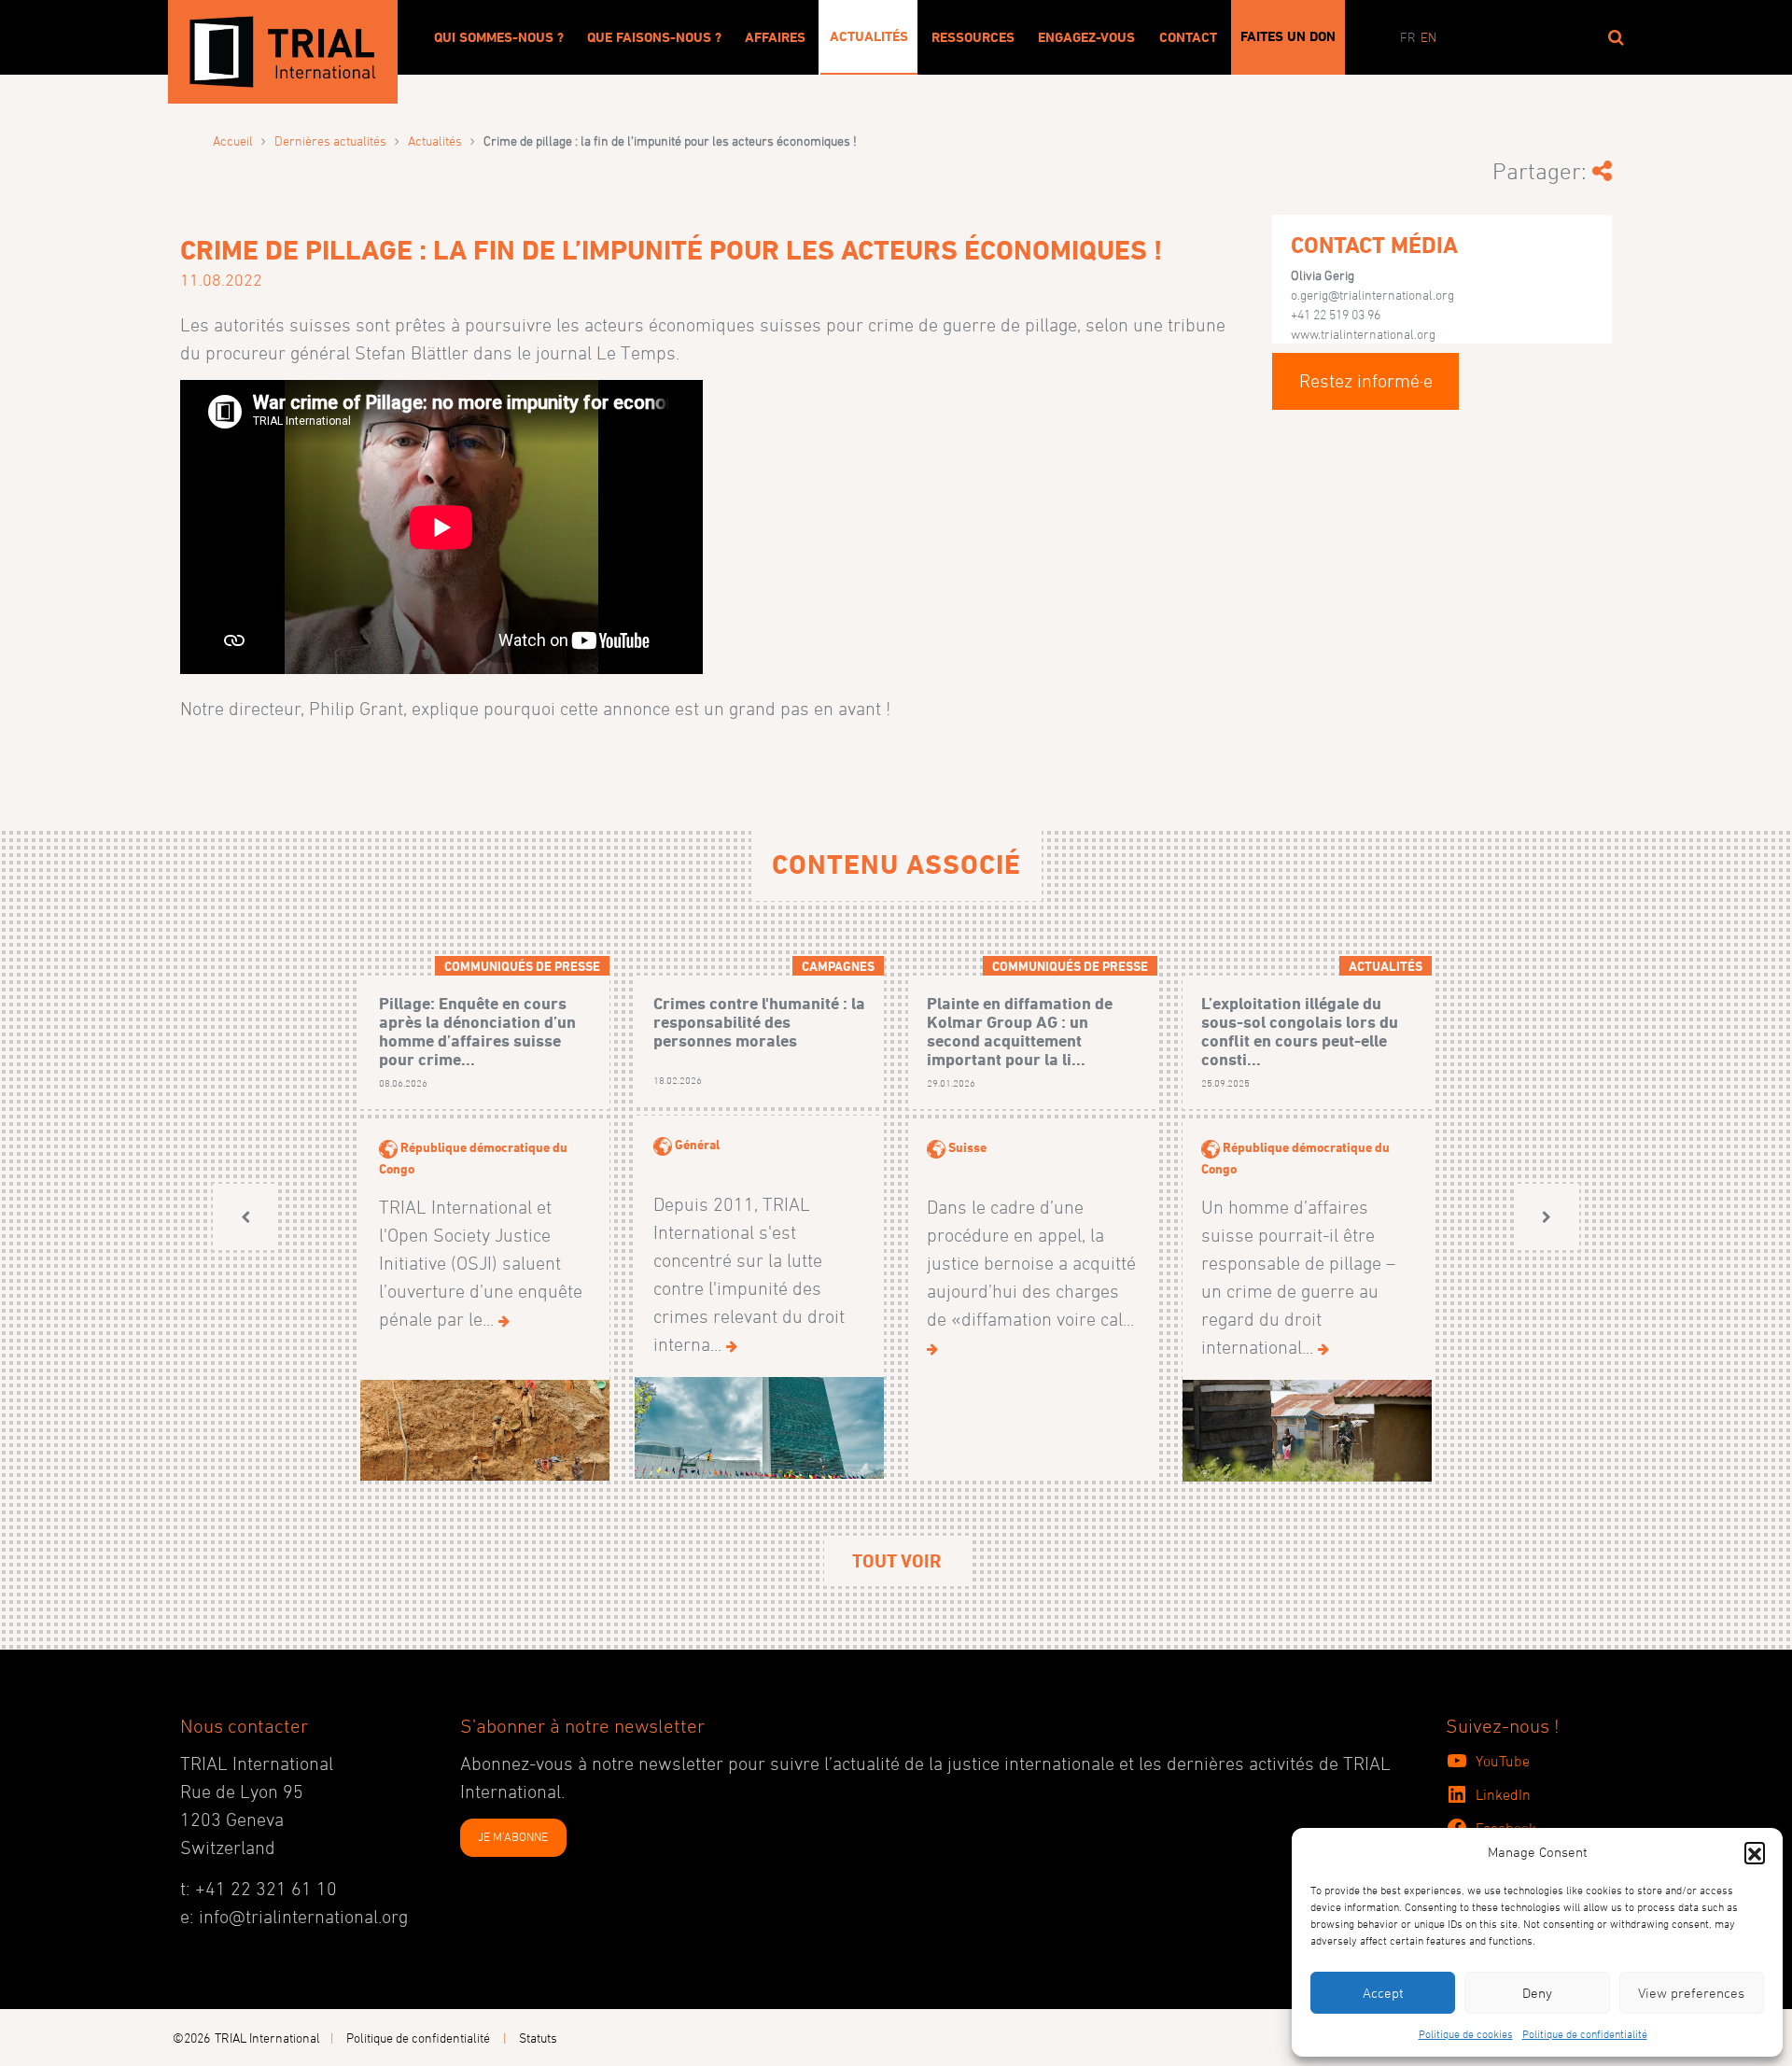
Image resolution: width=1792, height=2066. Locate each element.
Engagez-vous (1086, 37)
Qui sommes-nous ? (499, 37)
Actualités (869, 36)
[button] (1755, 1852)
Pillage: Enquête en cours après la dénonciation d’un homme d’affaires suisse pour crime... (477, 1031)
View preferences (1691, 1993)
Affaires (775, 37)
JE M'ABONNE (513, 1836)
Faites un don (1288, 36)
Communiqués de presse (522, 966)
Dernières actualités (330, 141)
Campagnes (838, 966)
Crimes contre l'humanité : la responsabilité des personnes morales (759, 1022)
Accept (1383, 1993)
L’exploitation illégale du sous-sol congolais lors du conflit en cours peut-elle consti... (1300, 1031)
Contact (1188, 37)
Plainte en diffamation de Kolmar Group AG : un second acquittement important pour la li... (1020, 1031)
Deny (1537, 1993)
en (1428, 37)
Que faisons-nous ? (654, 37)
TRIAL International (267, 2038)
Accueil (233, 141)
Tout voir (896, 1561)
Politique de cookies (1466, 2033)
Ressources (973, 37)
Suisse (967, 1147)
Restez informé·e (1366, 381)
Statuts (538, 2038)
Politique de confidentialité (1585, 2033)
